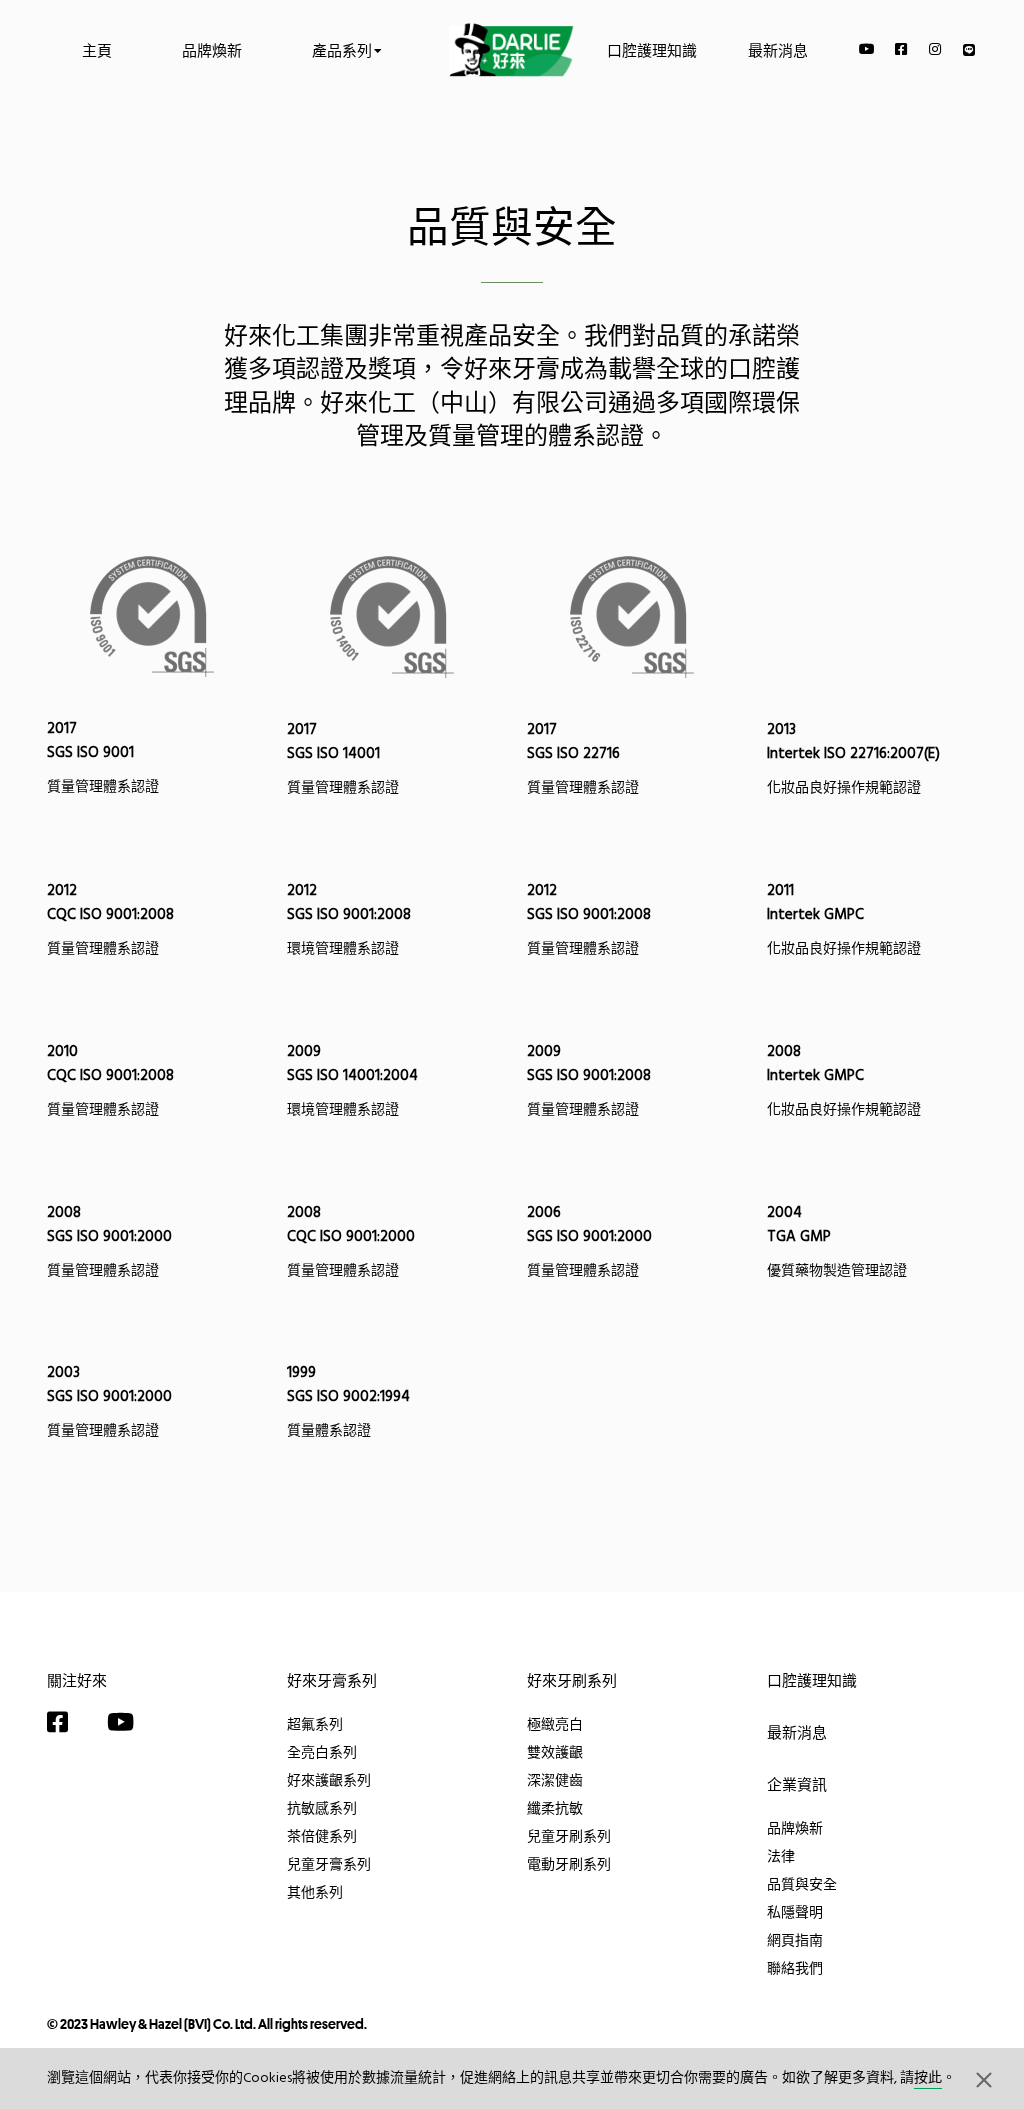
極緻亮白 (555, 1724)
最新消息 (778, 49)
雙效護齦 (555, 1752)
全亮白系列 (322, 1752)
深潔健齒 (555, 1780)
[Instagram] (936, 49)
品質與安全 (802, 1884)
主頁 (97, 49)
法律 (781, 1856)
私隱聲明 (795, 1912)
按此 (928, 2078)
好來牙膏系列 (332, 1680)
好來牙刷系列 (572, 1680)
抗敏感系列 (322, 1808)
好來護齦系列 (329, 1780)
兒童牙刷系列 (569, 1836)
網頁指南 (795, 1940)
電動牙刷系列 (569, 1864)
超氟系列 (315, 1724)
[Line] (970, 49)
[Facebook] (902, 49)
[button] (984, 2079)
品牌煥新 (212, 49)
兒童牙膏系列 (329, 1864)
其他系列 (315, 1892)
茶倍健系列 (322, 1836)
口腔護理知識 (652, 49)
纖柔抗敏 (555, 1808)
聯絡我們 (795, 1968)
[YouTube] (867, 49)
